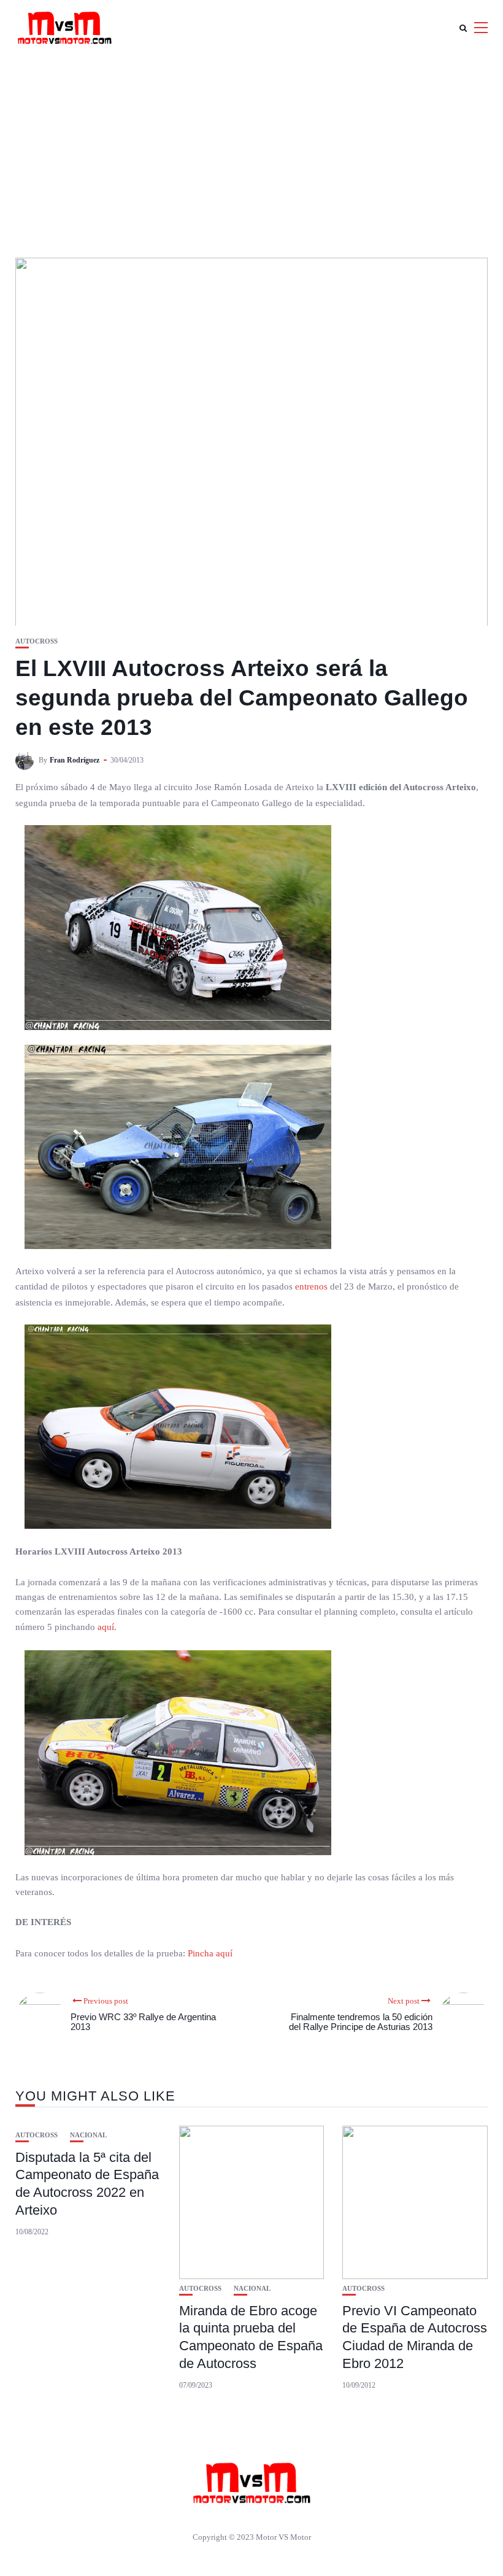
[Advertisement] (251, 147)
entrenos (311, 1286)
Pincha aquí (210, 1953)
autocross (36, 641)
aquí (106, 1627)
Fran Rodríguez (75, 760)
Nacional (88, 2135)
